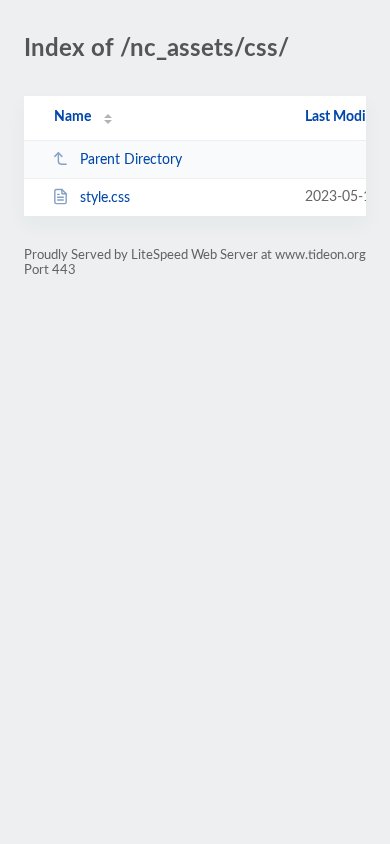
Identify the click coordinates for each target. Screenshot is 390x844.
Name (72, 117)
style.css (105, 198)
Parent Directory (131, 160)
